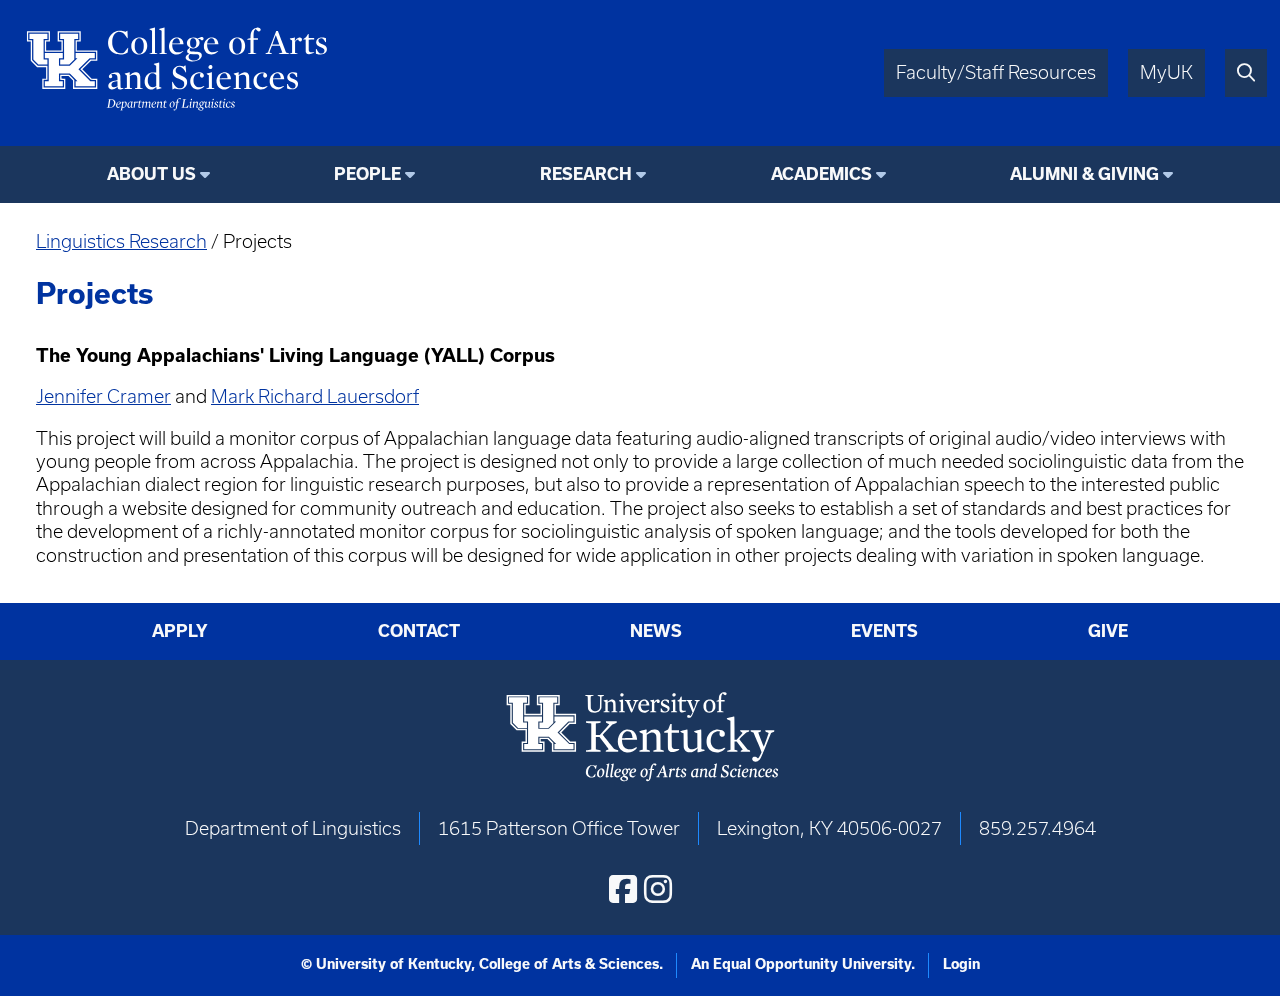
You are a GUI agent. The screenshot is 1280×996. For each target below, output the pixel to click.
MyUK (1166, 72)
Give (1108, 631)
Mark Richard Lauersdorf (315, 396)
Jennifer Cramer (103, 396)
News (656, 631)
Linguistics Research (121, 241)
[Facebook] (623, 889)
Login (961, 964)
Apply (180, 631)
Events (884, 631)
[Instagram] (658, 889)
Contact (419, 631)
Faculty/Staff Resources (996, 72)
